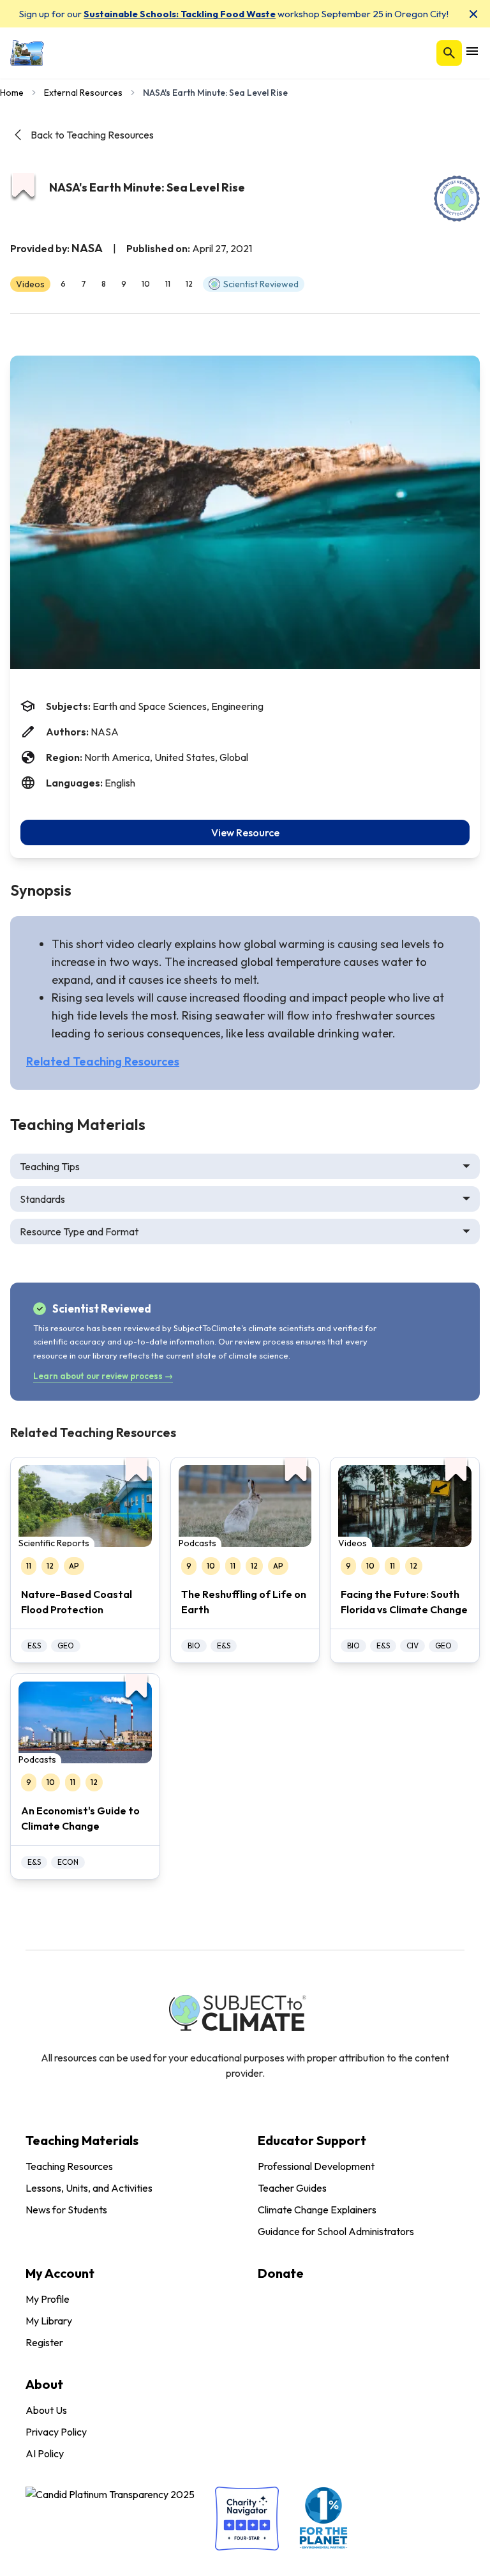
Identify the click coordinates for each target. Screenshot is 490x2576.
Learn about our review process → (103, 1376)
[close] (473, 14)
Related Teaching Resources (103, 1061)
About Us (46, 2410)
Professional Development (316, 2166)
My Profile (48, 2299)
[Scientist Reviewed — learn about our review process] (457, 199)
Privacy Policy (56, 2432)
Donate (281, 2273)
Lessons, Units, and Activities (89, 2188)
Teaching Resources (69, 2166)
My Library (49, 2321)
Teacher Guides (292, 2188)
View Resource (245, 832)
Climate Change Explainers (317, 2210)
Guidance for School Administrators (336, 2231)
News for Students (66, 2210)
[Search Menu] (449, 53)
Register (44, 2342)
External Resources (83, 93)
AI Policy (45, 2453)
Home (12, 93)
